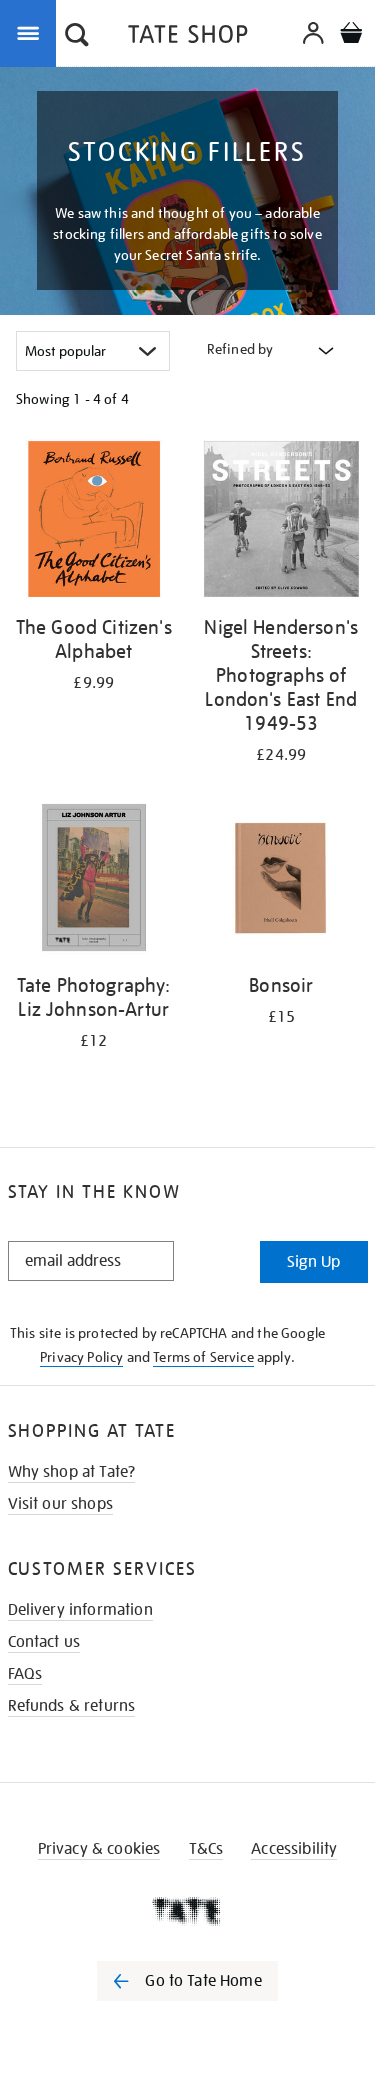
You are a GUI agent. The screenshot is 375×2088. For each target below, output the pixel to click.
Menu (32, 32)
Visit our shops (60, 1504)
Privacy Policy (81, 1357)
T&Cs (206, 1849)
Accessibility (294, 1849)
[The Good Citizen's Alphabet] (94, 522)
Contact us (44, 1642)
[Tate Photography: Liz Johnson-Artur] (94, 881)
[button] (77, 37)
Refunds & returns (72, 1706)
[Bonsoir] (282, 881)
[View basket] (351, 35)
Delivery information (80, 1610)
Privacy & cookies (99, 1849)
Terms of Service (203, 1357)
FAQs (25, 1674)
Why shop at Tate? (72, 1472)
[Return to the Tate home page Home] (188, 37)
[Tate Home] (187, 1911)
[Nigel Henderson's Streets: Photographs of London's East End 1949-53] (282, 522)
